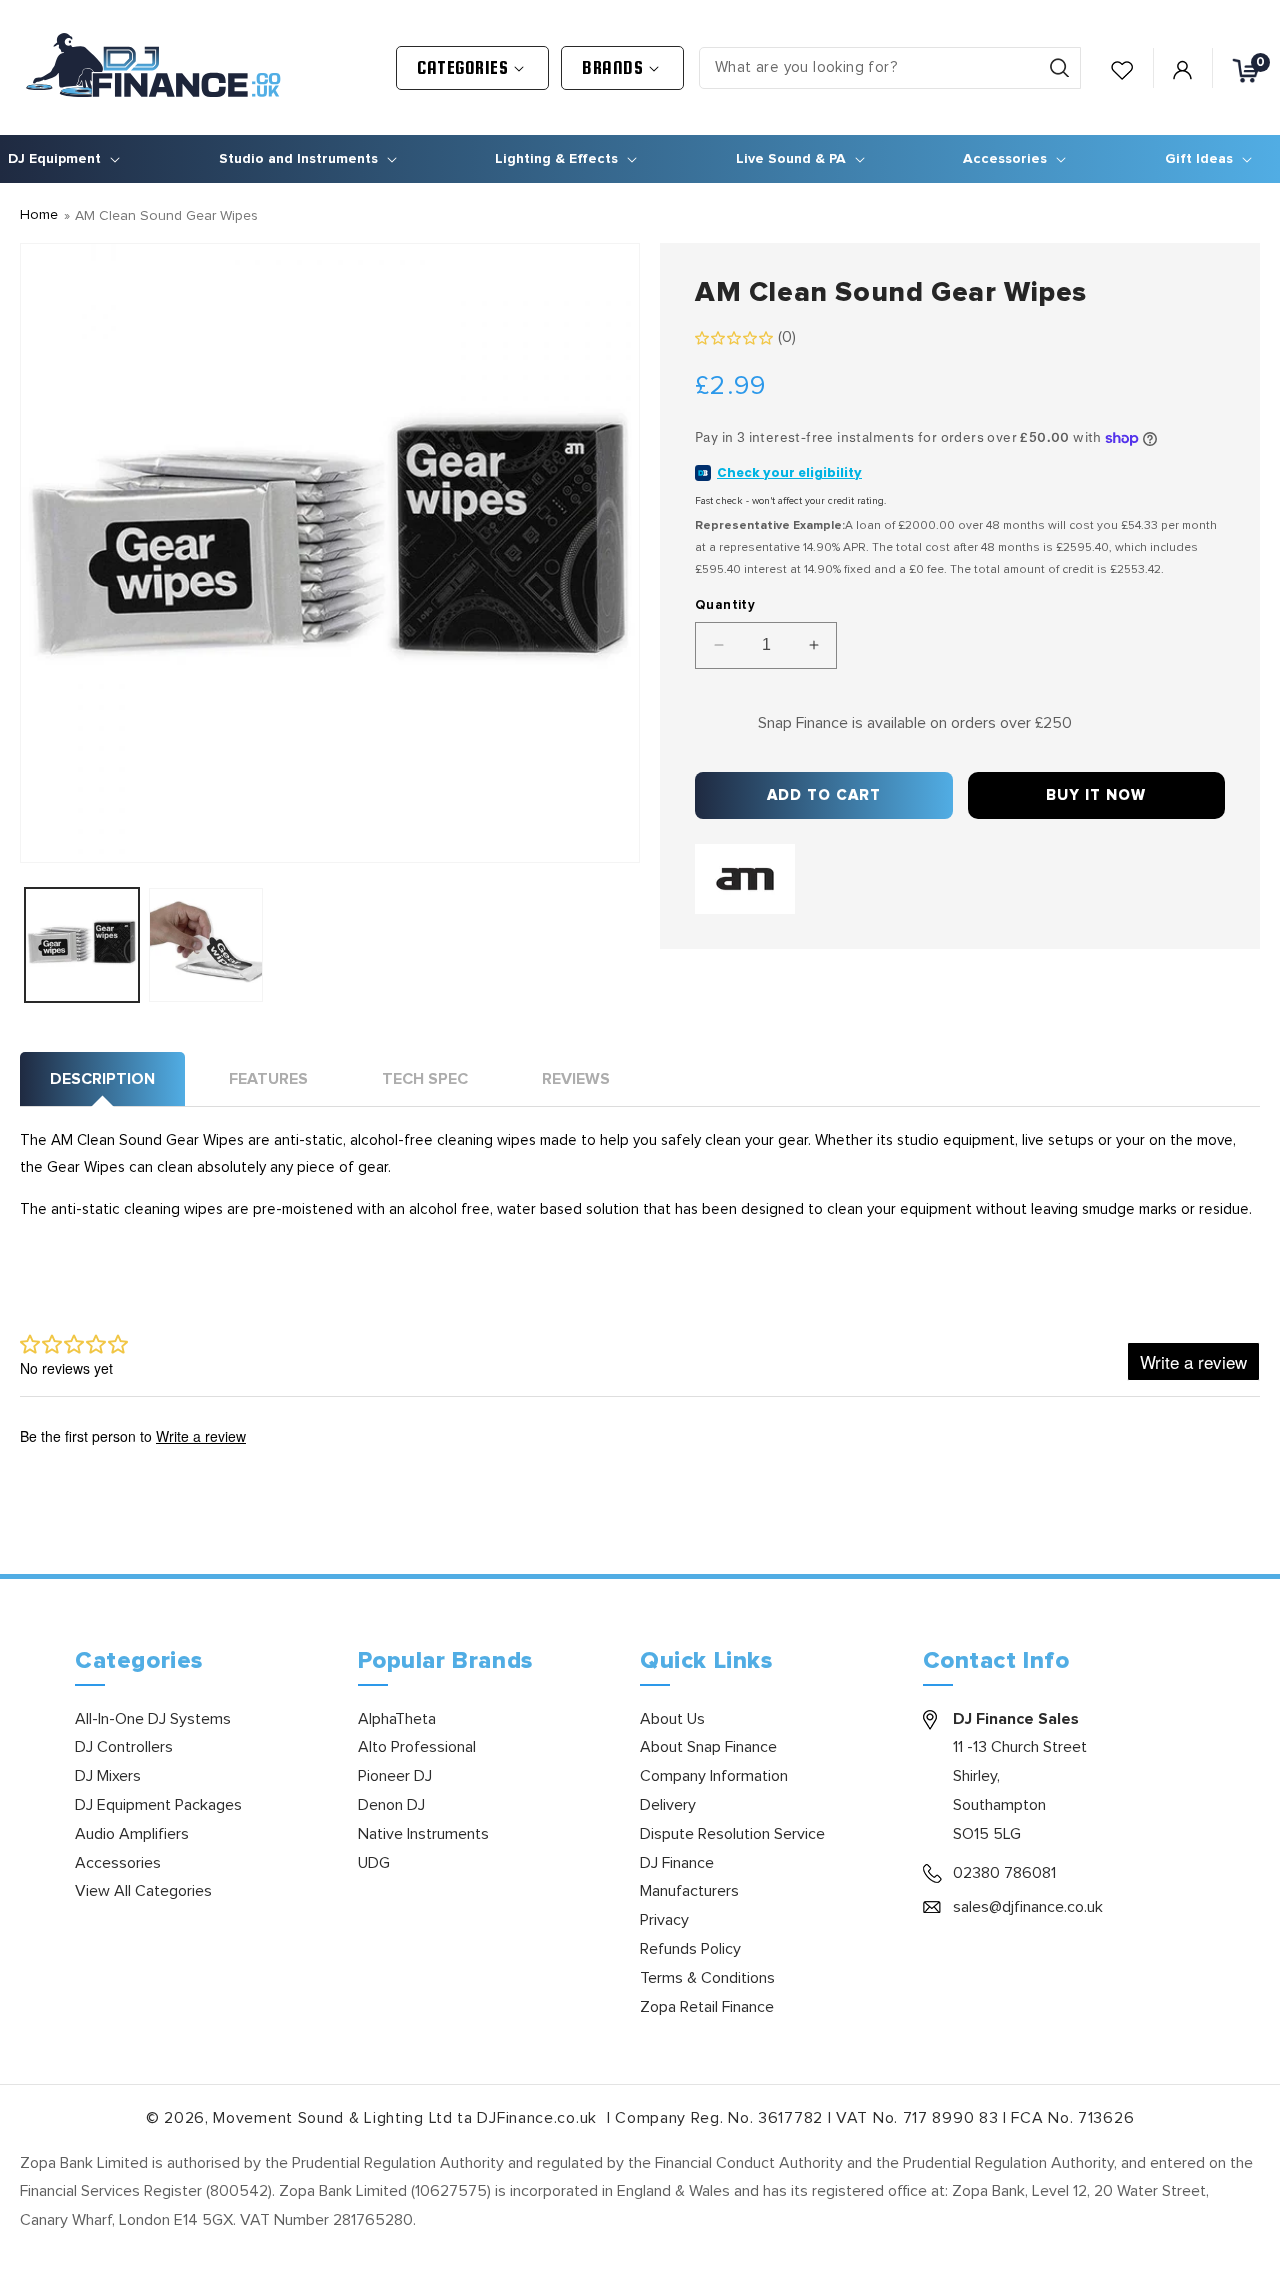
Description (102, 1079)
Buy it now (1096, 795)
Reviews (576, 1079)
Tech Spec (425, 1079)
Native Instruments (423, 1834)
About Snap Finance (708, 1747)
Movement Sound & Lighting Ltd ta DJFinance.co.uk (407, 2118)
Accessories (118, 1863)
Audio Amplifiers (132, 1834)
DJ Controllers (124, 1747)
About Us (672, 1719)
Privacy (664, 1920)
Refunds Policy (690, 1949)
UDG (374, 1863)
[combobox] (890, 68)
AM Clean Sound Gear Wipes (166, 216)
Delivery (668, 1805)
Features (268, 1079)
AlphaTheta (397, 1719)
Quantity (725, 605)
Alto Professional (417, 1747)
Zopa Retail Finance (707, 2007)
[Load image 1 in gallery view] (82, 945)
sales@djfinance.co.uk (1028, 1907)
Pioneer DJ (395, 1776)
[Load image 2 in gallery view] (206, 945)
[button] (472, 68)
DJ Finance (677, 1863)
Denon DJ (391, 1805)
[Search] (1059, 68)
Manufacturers (689, 1891)
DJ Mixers (108, 1776)
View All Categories (143, 1891)
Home (39, 215)
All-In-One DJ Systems (153, 1719)
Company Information (714, 1776)
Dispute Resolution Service (732, 1834)
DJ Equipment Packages (158, 1805)
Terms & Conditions (707, 1978)
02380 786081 (1004, 1873)
